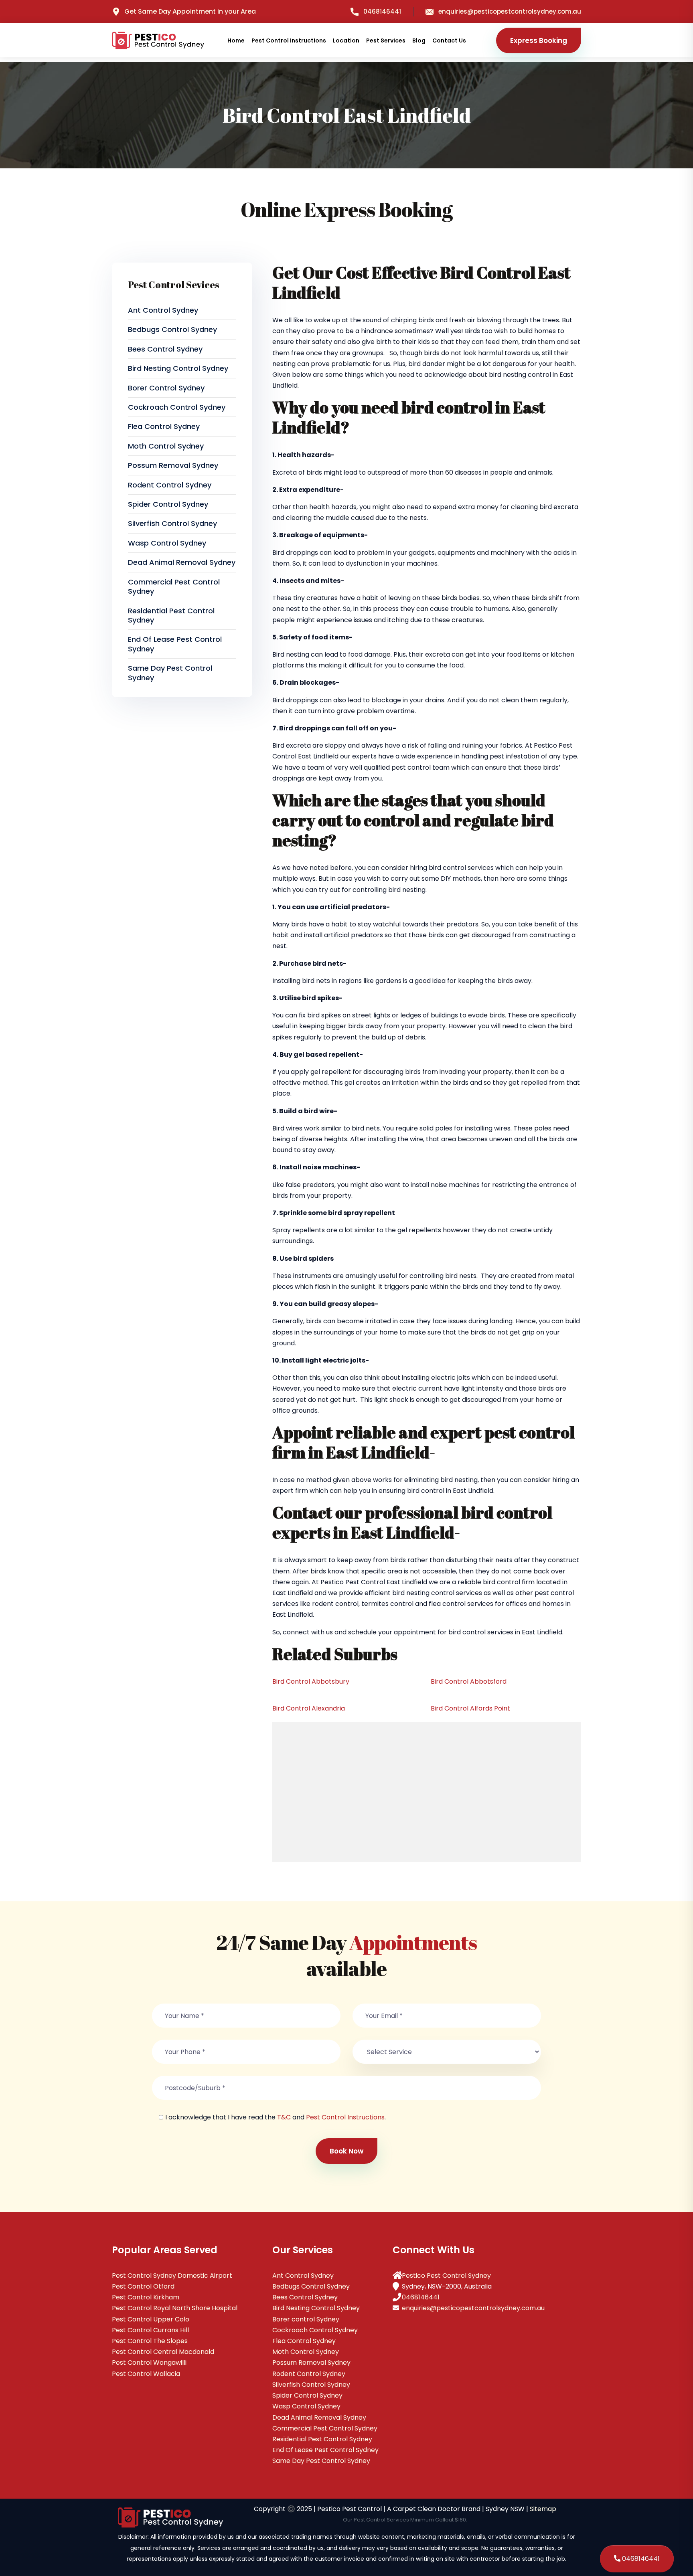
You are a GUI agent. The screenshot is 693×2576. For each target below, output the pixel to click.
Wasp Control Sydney (167, 543)
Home (236, 40)
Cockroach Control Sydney (177, 407)
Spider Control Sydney (168, 504)
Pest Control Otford (143, 2286)
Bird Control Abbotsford (469, 1681)
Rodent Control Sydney (170, 485)
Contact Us (449, 40)
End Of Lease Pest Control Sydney (175, 644)
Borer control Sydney (166, 388)
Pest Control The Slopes (150, 2341)
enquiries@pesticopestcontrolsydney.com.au (510, 11)
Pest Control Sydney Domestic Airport (172, 2276)
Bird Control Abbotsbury (311, 1681)
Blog (419, 40)
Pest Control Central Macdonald (163, 2352)
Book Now (346, 2151)
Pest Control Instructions (289, 40)
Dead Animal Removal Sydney (182, 562)
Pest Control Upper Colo (151, 2319)
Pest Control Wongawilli (149, 2363)
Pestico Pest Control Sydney (446, 2276)
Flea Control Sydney (164, 426)
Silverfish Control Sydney (172, 523)
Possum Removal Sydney (173, 465)
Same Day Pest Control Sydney (170, 673)
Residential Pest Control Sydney (171, 615)
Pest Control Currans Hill (150, 2330)
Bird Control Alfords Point (470, 1708)
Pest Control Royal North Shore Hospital (175, 2308)
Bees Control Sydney (165, 349)
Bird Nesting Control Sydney (178, 368)
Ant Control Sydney (163, 310)
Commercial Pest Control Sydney (174, 586)
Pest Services (386, 40)
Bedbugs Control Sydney (172, 329)
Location (346, 40)
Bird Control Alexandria (309, 1708)
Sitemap (543, 2509)
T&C (284, 2117)
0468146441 (382, 11)
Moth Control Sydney (166, 446)
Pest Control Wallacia (146, 2374)
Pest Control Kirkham (146, 2297)
